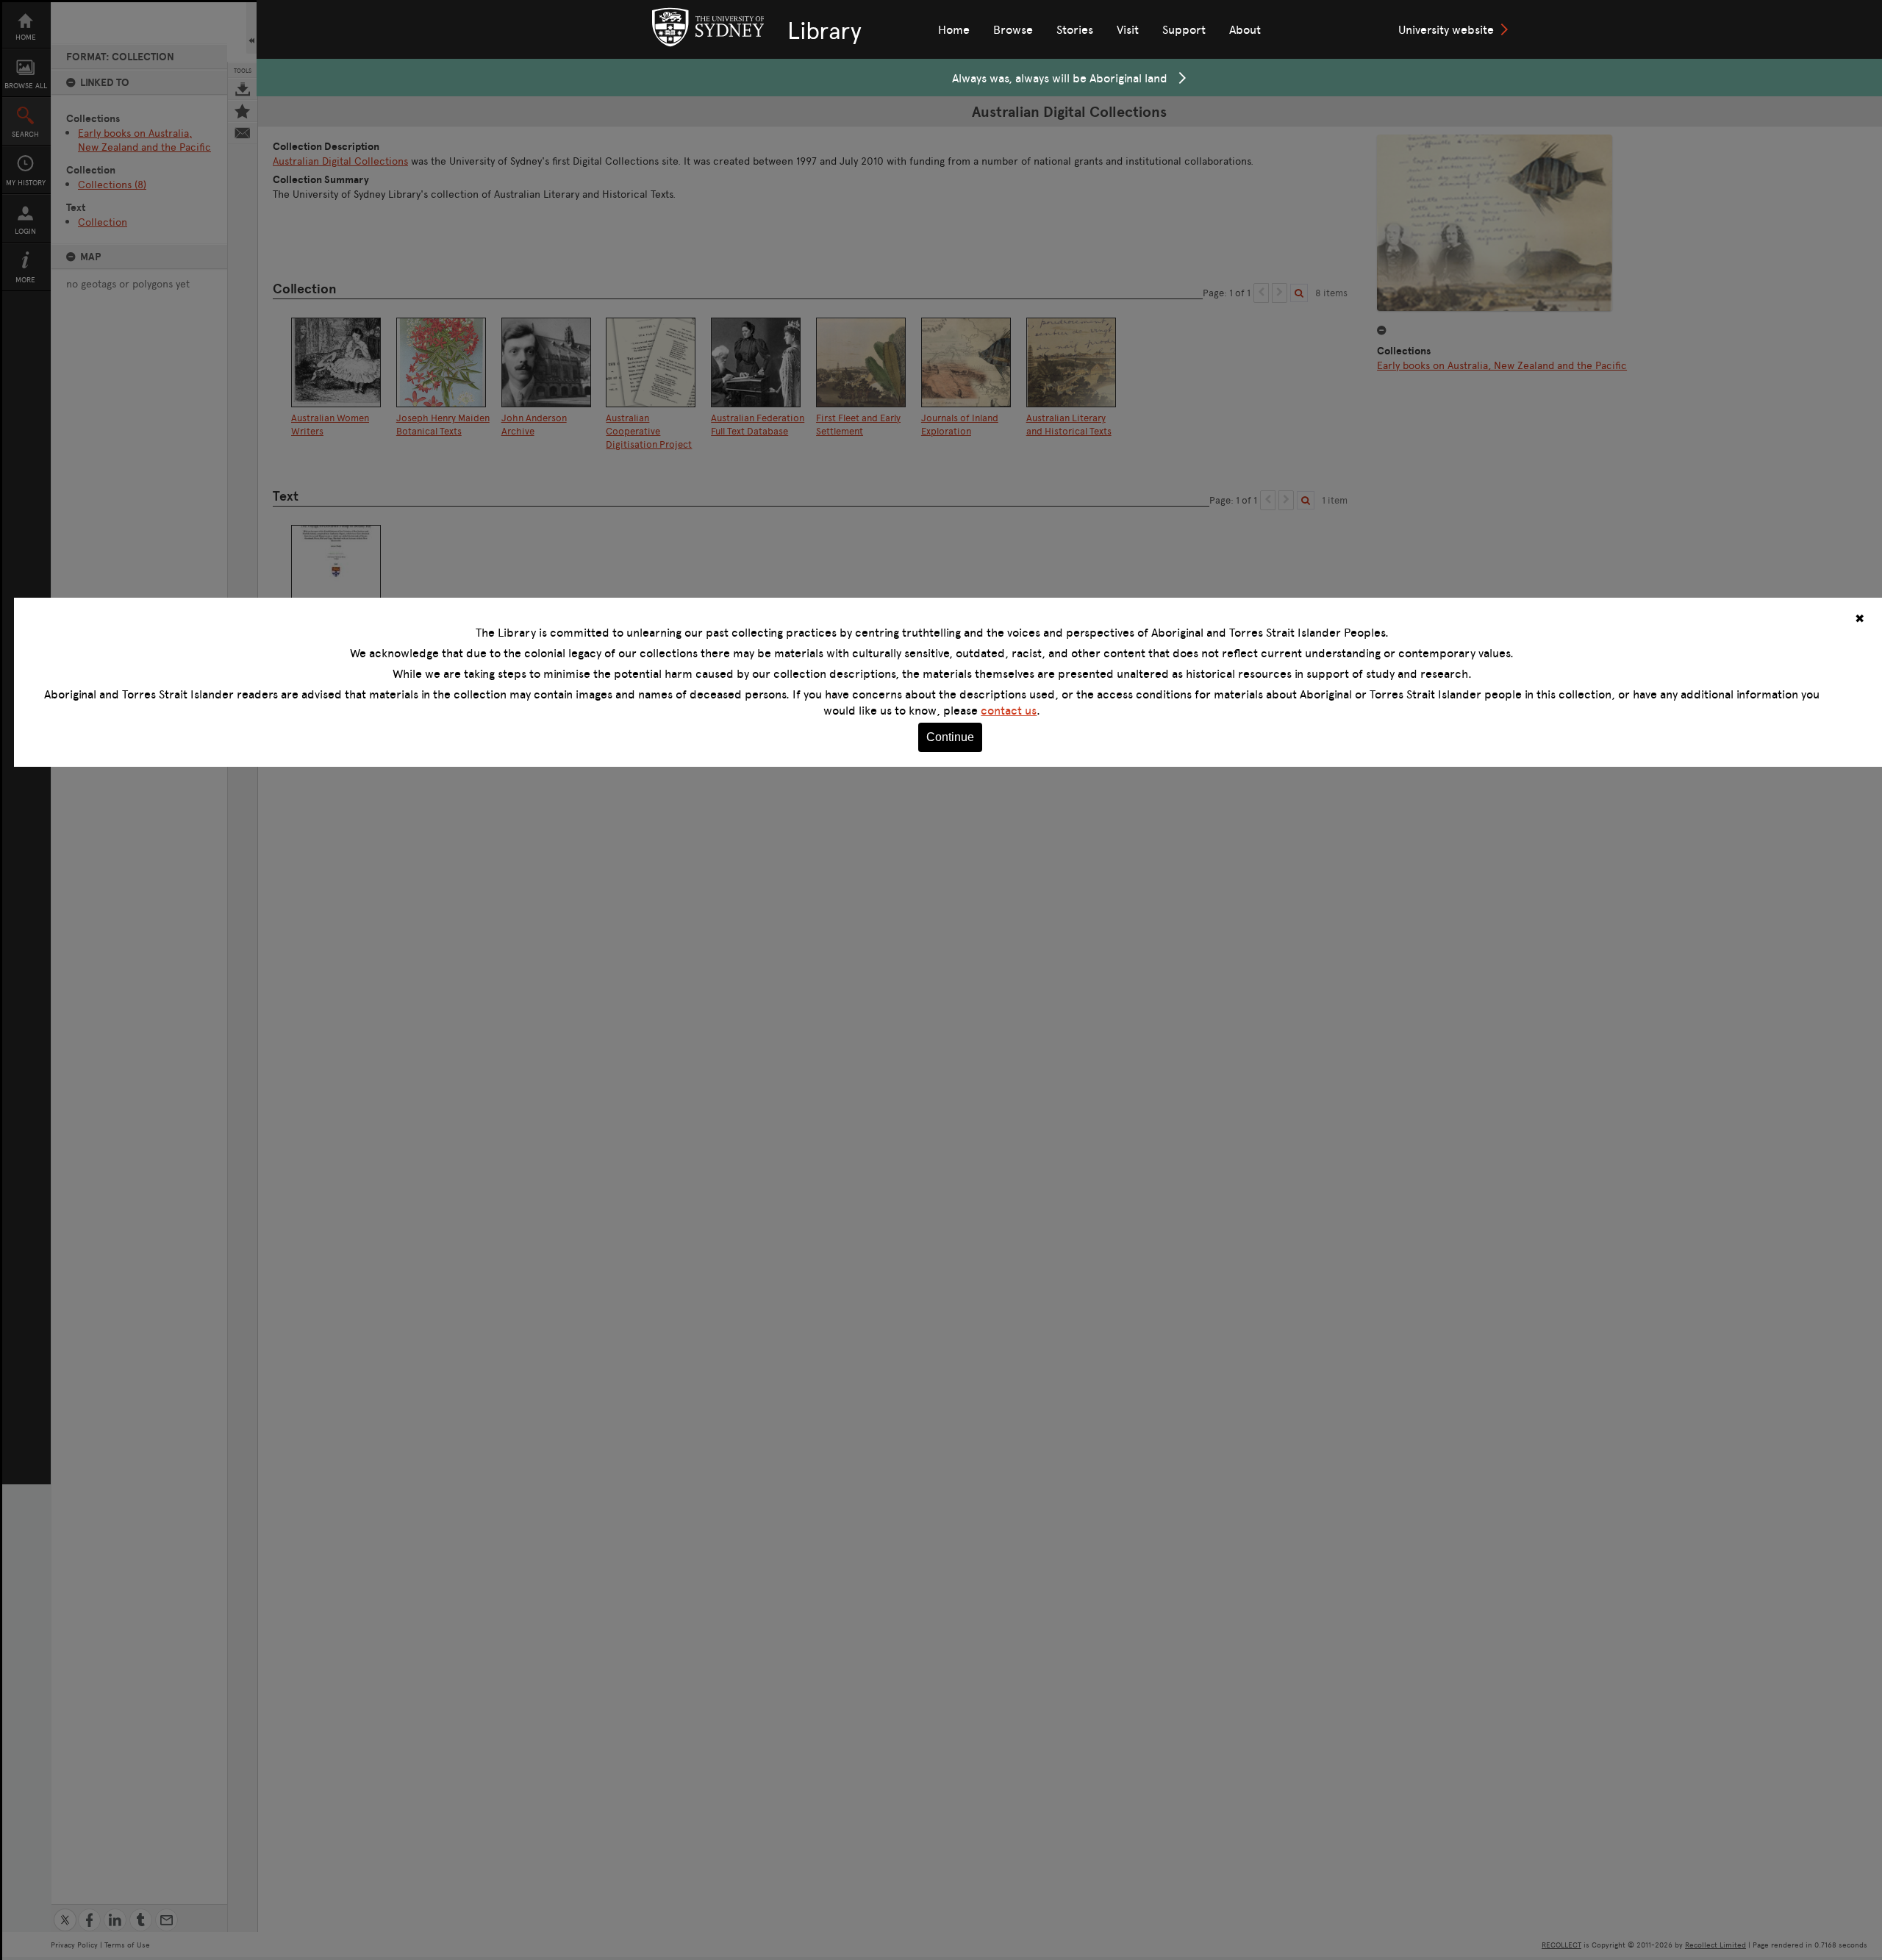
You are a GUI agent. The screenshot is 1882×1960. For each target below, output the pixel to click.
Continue (950, 737)
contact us (1009, 710)
